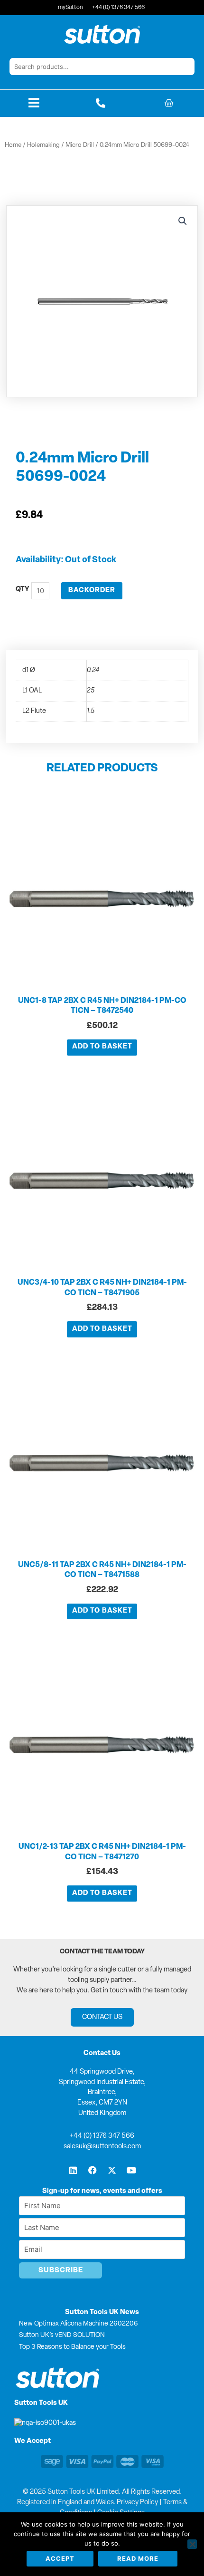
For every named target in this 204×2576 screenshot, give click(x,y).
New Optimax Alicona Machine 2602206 (79, 2324)
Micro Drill (80, 145)
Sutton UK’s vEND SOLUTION (62, 2335)
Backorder (92, 591)
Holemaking (43, 145)
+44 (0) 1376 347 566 (102, 2136)
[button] (183, 221)
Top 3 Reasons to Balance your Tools (72, 2347)
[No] (192, 2544)
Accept (60, 2558)
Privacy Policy (137, 2503)
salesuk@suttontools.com (102, 2147)
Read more (138, 2558)
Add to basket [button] (102, 1047)
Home (13, 145)
